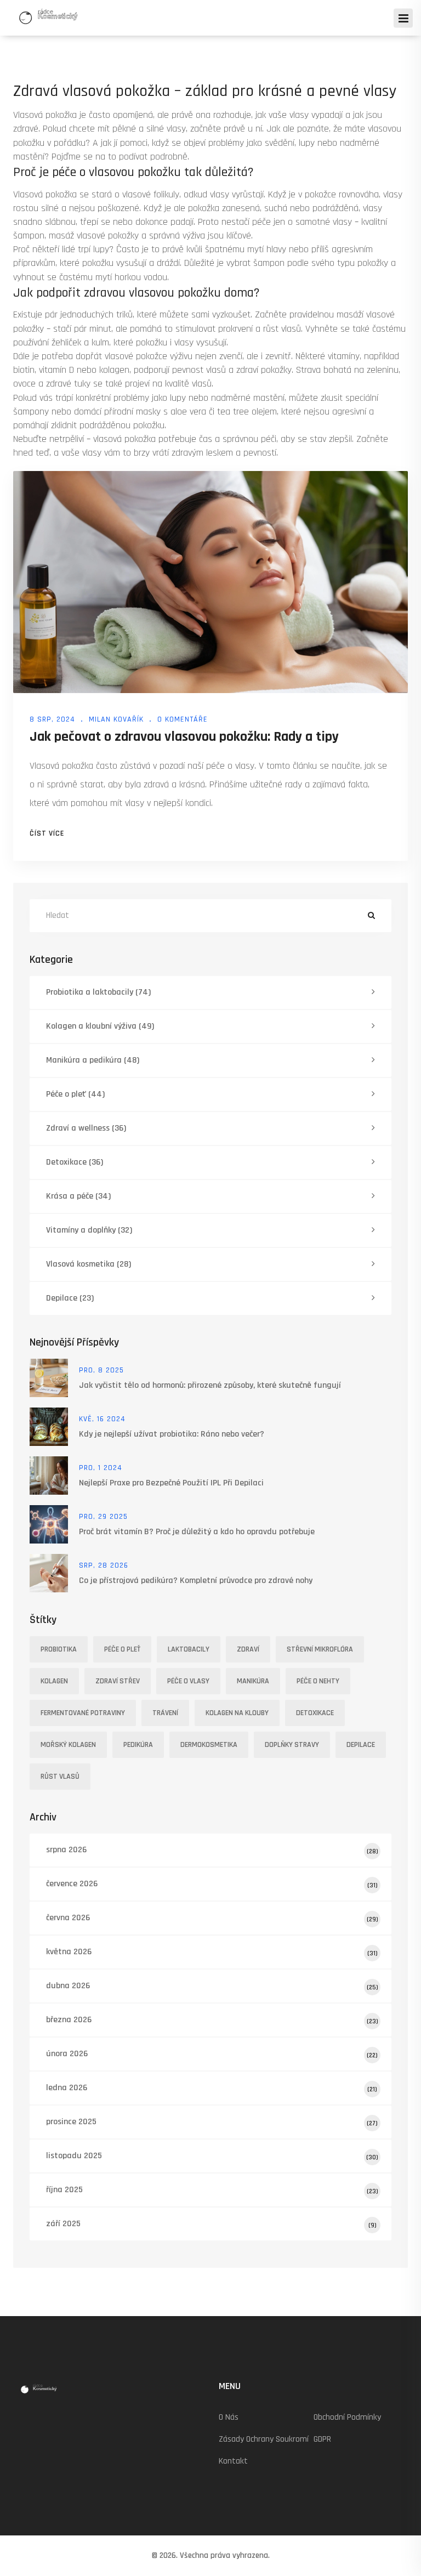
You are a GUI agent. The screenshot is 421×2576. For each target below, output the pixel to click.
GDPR (322, 2439)
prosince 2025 (212, 2122)
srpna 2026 (212, 1850)
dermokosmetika (209, 1745)
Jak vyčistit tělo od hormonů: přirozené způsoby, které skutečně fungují (210, 1385)
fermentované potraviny (83, 1713)
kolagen (54, 1681)
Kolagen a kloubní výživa (100, 1026)
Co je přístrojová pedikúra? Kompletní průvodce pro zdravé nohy (196, 1581)
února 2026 (212, 2054)
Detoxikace (75, 1162)
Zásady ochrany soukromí (264, 2439)
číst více (47, 833)
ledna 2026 (212, 2088)
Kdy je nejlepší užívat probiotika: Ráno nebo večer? (172, 1434)
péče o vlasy (188, 1681)
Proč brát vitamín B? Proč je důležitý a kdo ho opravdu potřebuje (197, 1532)
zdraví (248, 1649)
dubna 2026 (212, 1986)
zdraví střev (118, 1681)
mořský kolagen (68, 1745)
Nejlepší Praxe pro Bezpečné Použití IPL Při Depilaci (171, 1483)
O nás (229, 2417)
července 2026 (212, 1884)
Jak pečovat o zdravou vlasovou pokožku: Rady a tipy (184, 737)
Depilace (70, 1298)
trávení (165, 1713)
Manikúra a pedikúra (93, 1060)
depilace (361, 1745)
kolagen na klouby (237, 1713)
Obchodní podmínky (347, 2417)
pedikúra (138, 1745)
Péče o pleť (75, 1094)
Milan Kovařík (116, 719)
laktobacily (189, 1649)
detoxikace (315, 1713)
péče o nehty (318, 1681)
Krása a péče (78, 1196)
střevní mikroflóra (320, 1649)
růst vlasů (60, 1777)
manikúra (253, 1681)
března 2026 (212, 2020)
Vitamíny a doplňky (89, 1230)
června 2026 (212, 1918)
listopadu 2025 (212, 2156)
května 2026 (212, 1952)
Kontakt (233, 2461)
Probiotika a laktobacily (98, 992)
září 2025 (211, 2224)
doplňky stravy (292, 1745)
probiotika (59, 1649)
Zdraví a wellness (86, 1128)
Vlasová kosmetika (89, 1264)
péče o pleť (122, 1649)
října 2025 (212, 2190)
